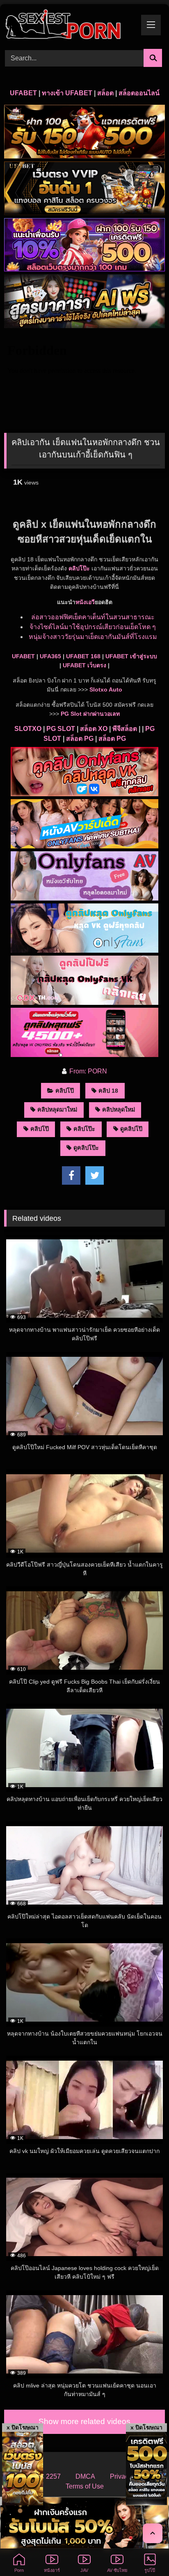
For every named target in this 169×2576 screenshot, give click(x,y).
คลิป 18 (108, 1091)
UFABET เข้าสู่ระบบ (131, 656)
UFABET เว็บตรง (84, 665)
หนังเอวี (85, 602)
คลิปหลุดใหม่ (119, 1110)
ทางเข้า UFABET (67, 93)
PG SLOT (61, 729)
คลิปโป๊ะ (79, 568)
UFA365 (50, 656)
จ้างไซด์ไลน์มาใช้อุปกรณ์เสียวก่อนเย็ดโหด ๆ (93, 627)
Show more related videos (84, 2421)
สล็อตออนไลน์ (139, 93)
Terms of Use (85, 2486)
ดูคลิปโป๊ (131, 1129)
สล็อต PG (80, 739)
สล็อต (105, 93)
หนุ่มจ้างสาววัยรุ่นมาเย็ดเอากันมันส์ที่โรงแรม (93, 637)
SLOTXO (28, 729)
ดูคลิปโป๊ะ (86, 1148)
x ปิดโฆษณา (23, 2427)
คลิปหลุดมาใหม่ (57, 1110)
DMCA (85, 2476)
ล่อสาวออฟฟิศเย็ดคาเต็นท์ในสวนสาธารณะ (93, 617)
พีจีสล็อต (125, 729)
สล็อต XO (94, 729)
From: (78, 1071)
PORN (97, 1071)
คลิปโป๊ (65, 1091)
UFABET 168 (83, 656)
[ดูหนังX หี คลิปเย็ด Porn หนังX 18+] (69, 25)
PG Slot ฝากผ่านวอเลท (90, 714)
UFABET (23, 93)
